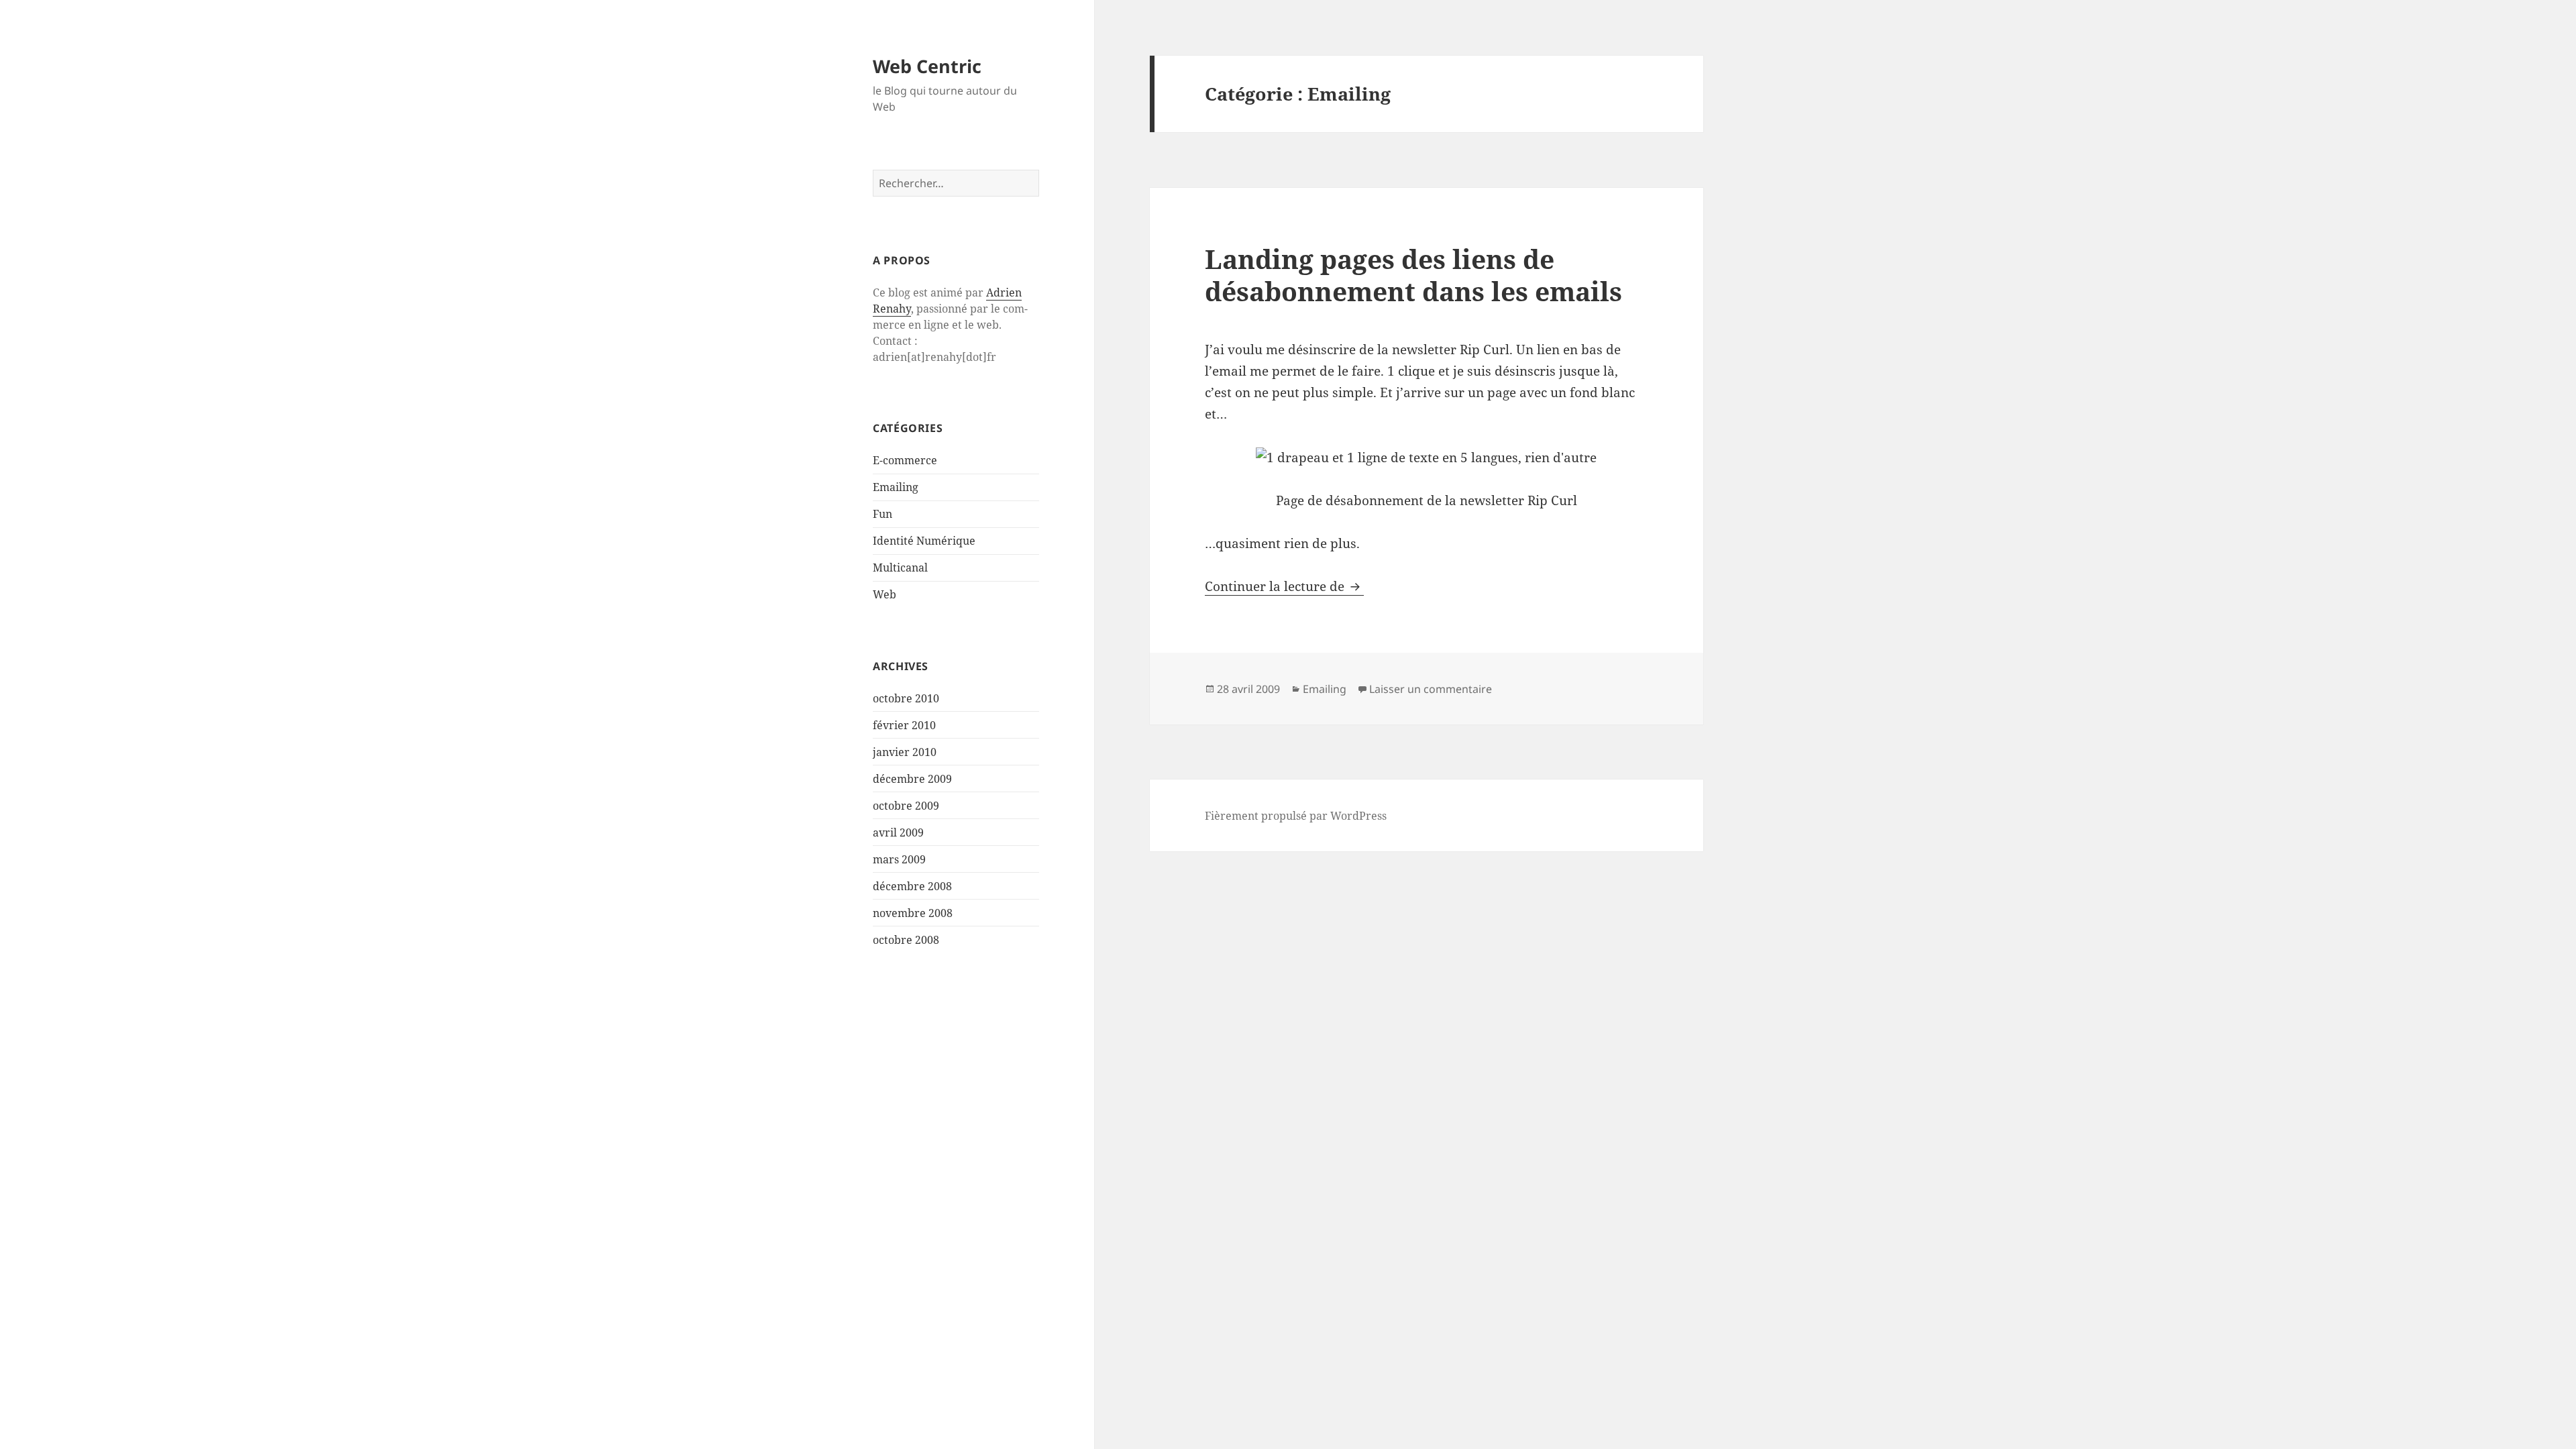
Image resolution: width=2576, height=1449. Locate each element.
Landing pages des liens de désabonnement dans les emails (1413, 275)
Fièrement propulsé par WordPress (1296, 816)
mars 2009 (899, 859)
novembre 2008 (913, 913)
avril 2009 (898, 833)
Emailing (896, 487)
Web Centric (927, 66)
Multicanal (900, 568)
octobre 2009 (906, 806)
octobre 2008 (906, 940)
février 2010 (904, 725)
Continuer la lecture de (1284, 586)
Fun (882, 514)
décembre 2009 (912, 779)
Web (884, 594)
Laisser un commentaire (1431, 689)
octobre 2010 (906, 698)
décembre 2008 (912, 886)
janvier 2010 (905, 752)
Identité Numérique (924, 541)
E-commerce (905, 460)
